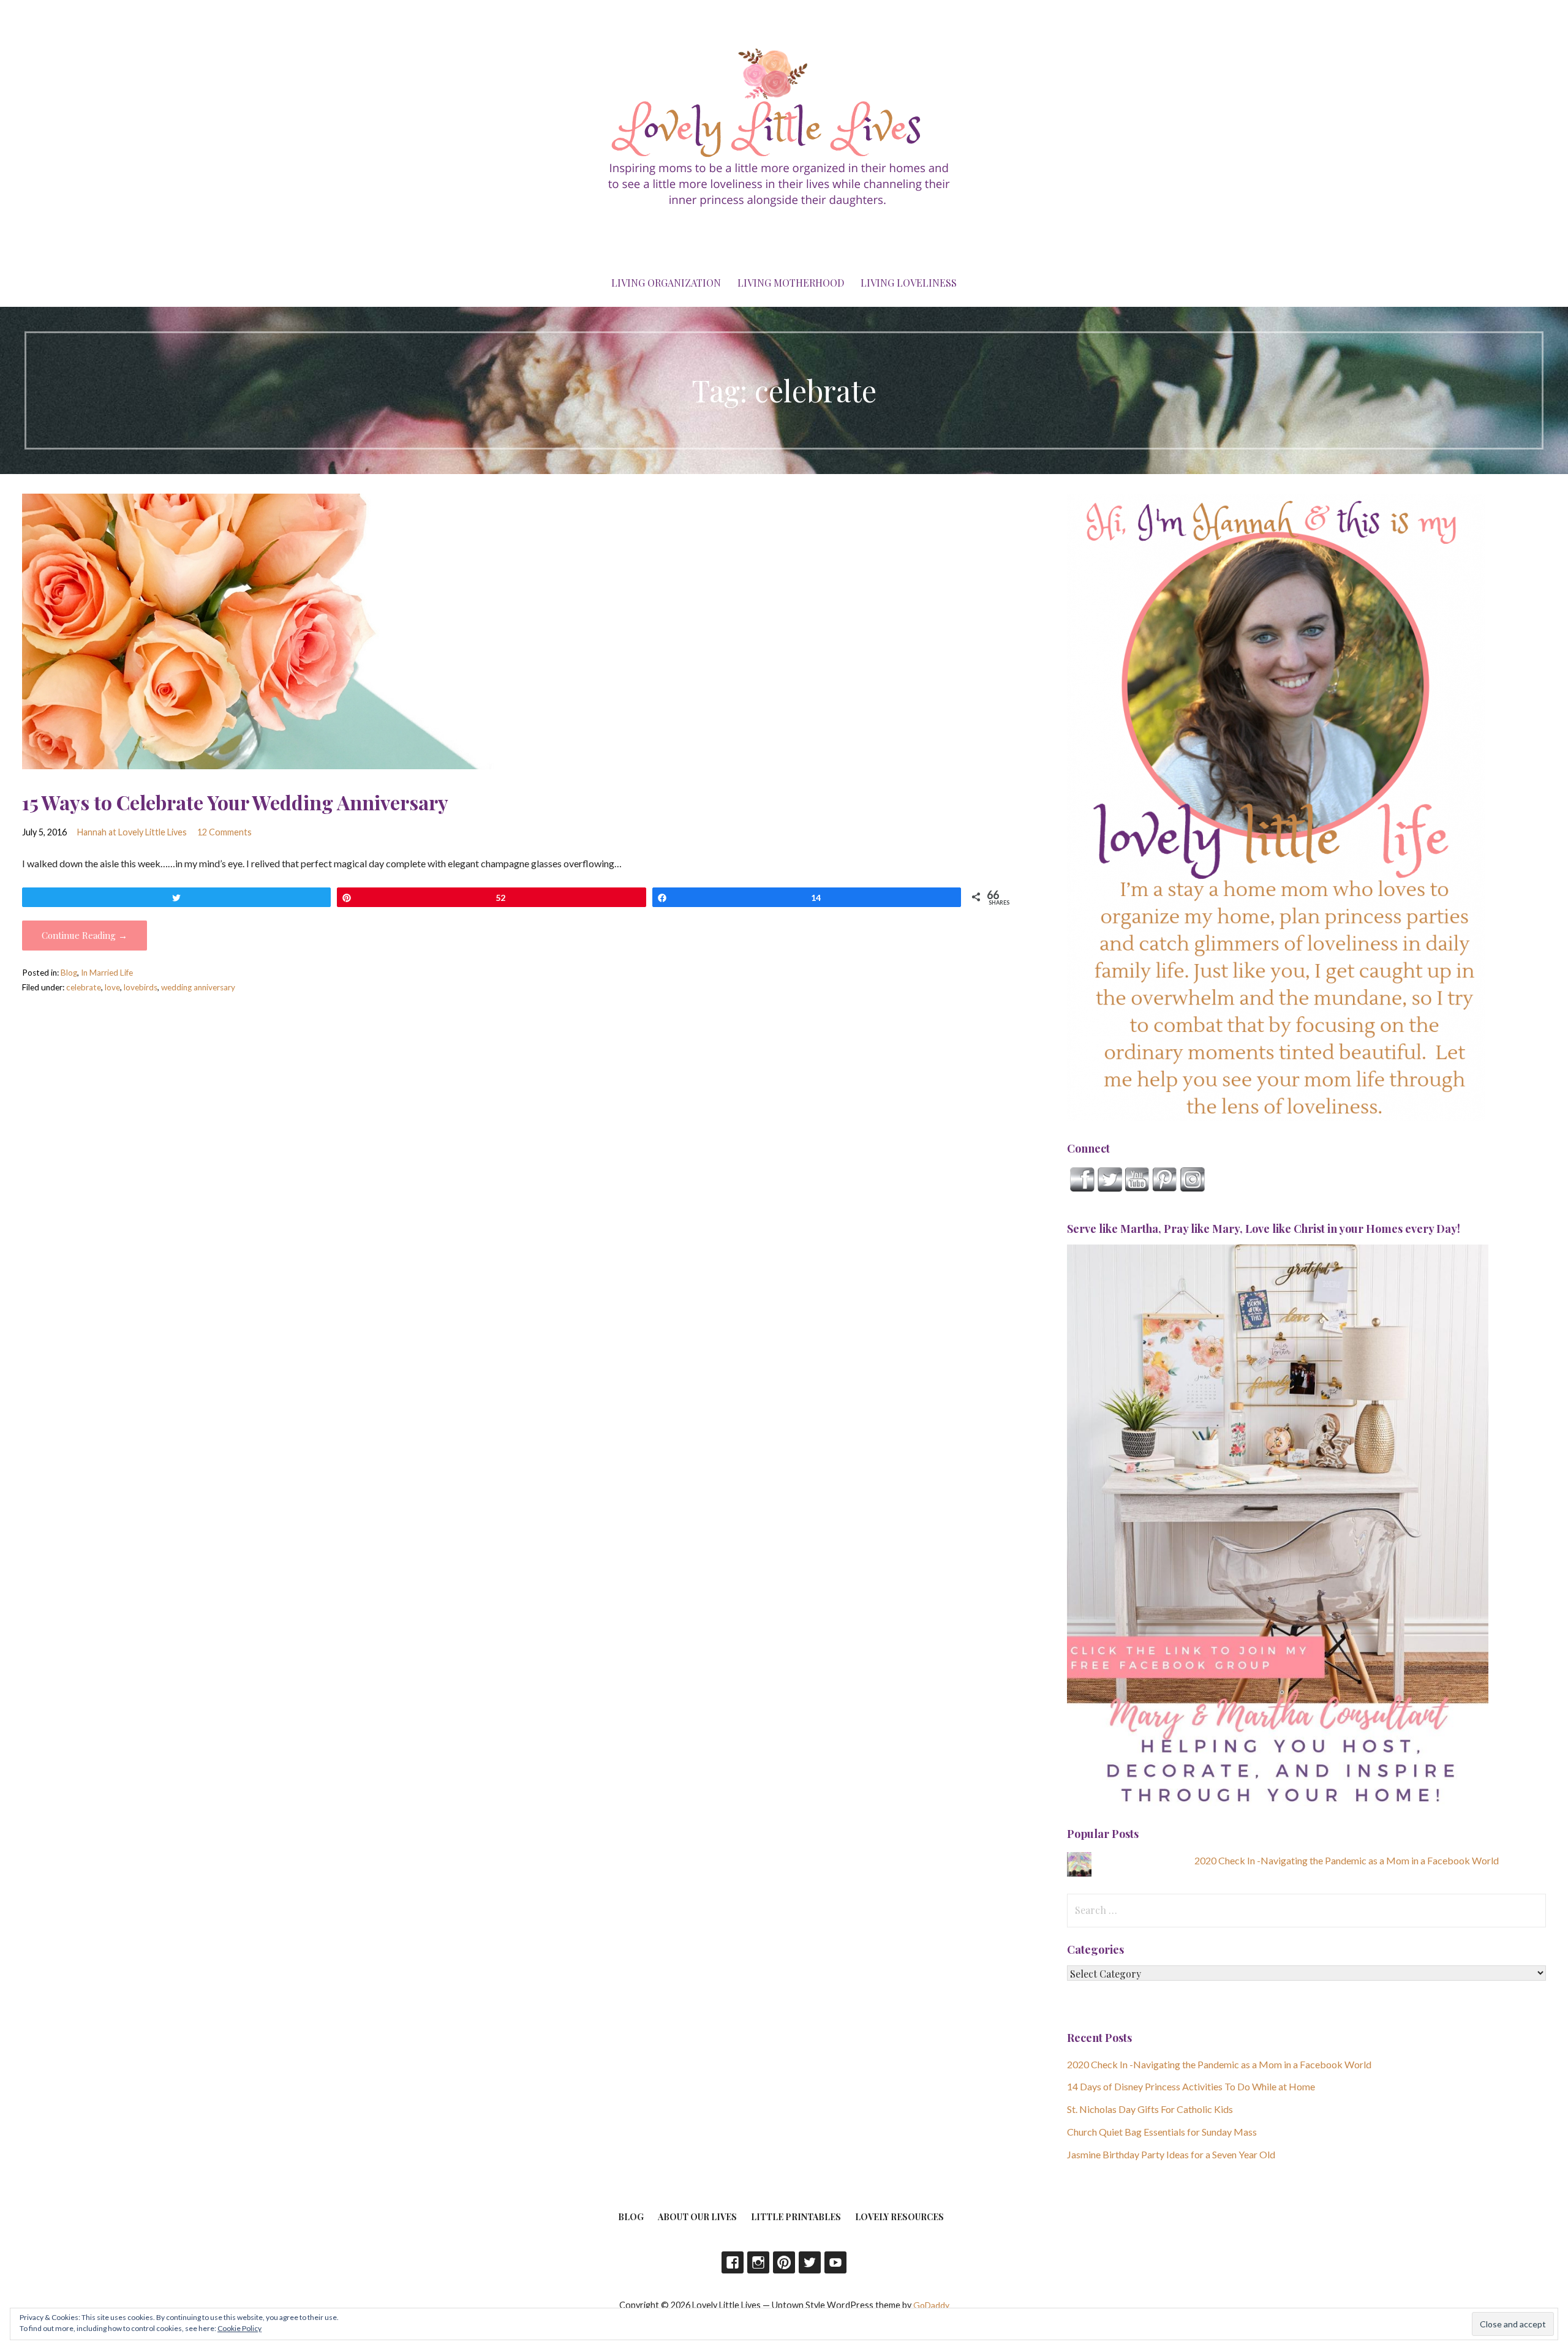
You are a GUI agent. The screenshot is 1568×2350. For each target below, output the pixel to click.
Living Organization (666, 283)
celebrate (84, 987)
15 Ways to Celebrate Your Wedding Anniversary (235, 802)
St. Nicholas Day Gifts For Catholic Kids (1150, 2109)
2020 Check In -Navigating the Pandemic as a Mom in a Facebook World (1347, 1860)
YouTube (835, 2262)
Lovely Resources (899, 2217)
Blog (69, 973)
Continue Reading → (85, 935)
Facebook (733, 2262)
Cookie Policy (239, 2328)
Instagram (758, 2262)
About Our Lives (697, 2217)
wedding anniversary (198, 987)
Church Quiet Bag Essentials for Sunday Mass (1162, 2132)
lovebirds (141, 987)
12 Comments (224, 832)
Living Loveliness (909, 283)
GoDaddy (931, 2305)
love (112, 987)
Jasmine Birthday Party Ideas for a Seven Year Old (1171, 2154)
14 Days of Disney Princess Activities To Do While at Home (1191, 2086)
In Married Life (107, 973)
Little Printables (796, 2217)
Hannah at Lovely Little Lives (132, 832)
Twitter (810, 2262)
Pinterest (784, 2262)
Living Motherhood (791, 283)
